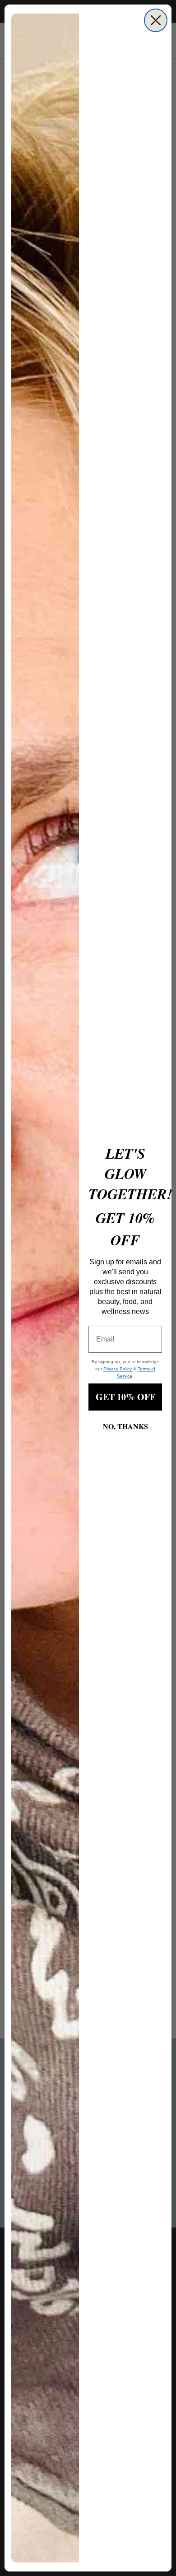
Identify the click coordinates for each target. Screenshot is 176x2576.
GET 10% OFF (125, 1397)
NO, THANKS (125, 1426)
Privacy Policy (118, 1369)
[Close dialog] (156, 20)
